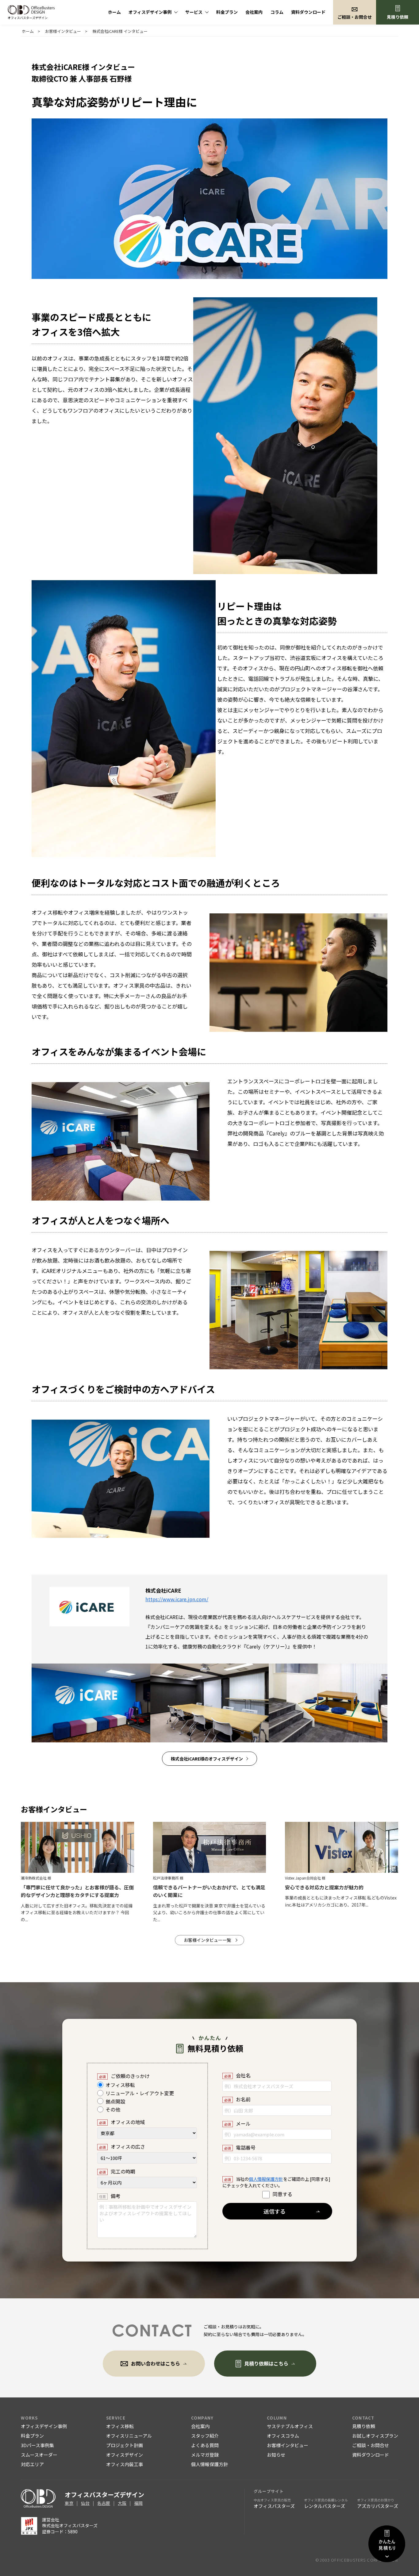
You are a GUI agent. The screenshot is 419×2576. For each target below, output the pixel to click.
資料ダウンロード (308, 12)
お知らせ (276, 2455)
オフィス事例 (150, 12)
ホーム (114, 12)
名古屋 (104, 2503)
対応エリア (32, 2464)
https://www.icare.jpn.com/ (177, 1599)
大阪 (122, 2503)
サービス (194, 12)
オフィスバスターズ (274, 2503)
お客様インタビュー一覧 (207, 1940)
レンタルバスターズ (326, 2503)
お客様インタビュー (288, 2445)
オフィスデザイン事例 (44, 2426)
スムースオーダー (39, 2455)
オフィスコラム (283, 2436)
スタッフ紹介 (205, 2436)
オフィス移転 (120, 2426)
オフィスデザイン (125, 2455)
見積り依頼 (398, 17)
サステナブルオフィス (290, 2426)
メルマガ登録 (205, 2455)
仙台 (85, 2503)
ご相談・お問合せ (371, 2445)
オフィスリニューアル (129, 2436)
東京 (69, 2503)
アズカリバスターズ (378, 2503)
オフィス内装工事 (125, 2464)
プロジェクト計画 (125, 2445)
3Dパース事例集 (37, 2445)
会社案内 (254, 12)
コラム (277, 12)
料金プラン (227, 12)
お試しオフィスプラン (375, 2436)
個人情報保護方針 (266, 2179)
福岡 (138, 2503)
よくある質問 (205, 2445)
